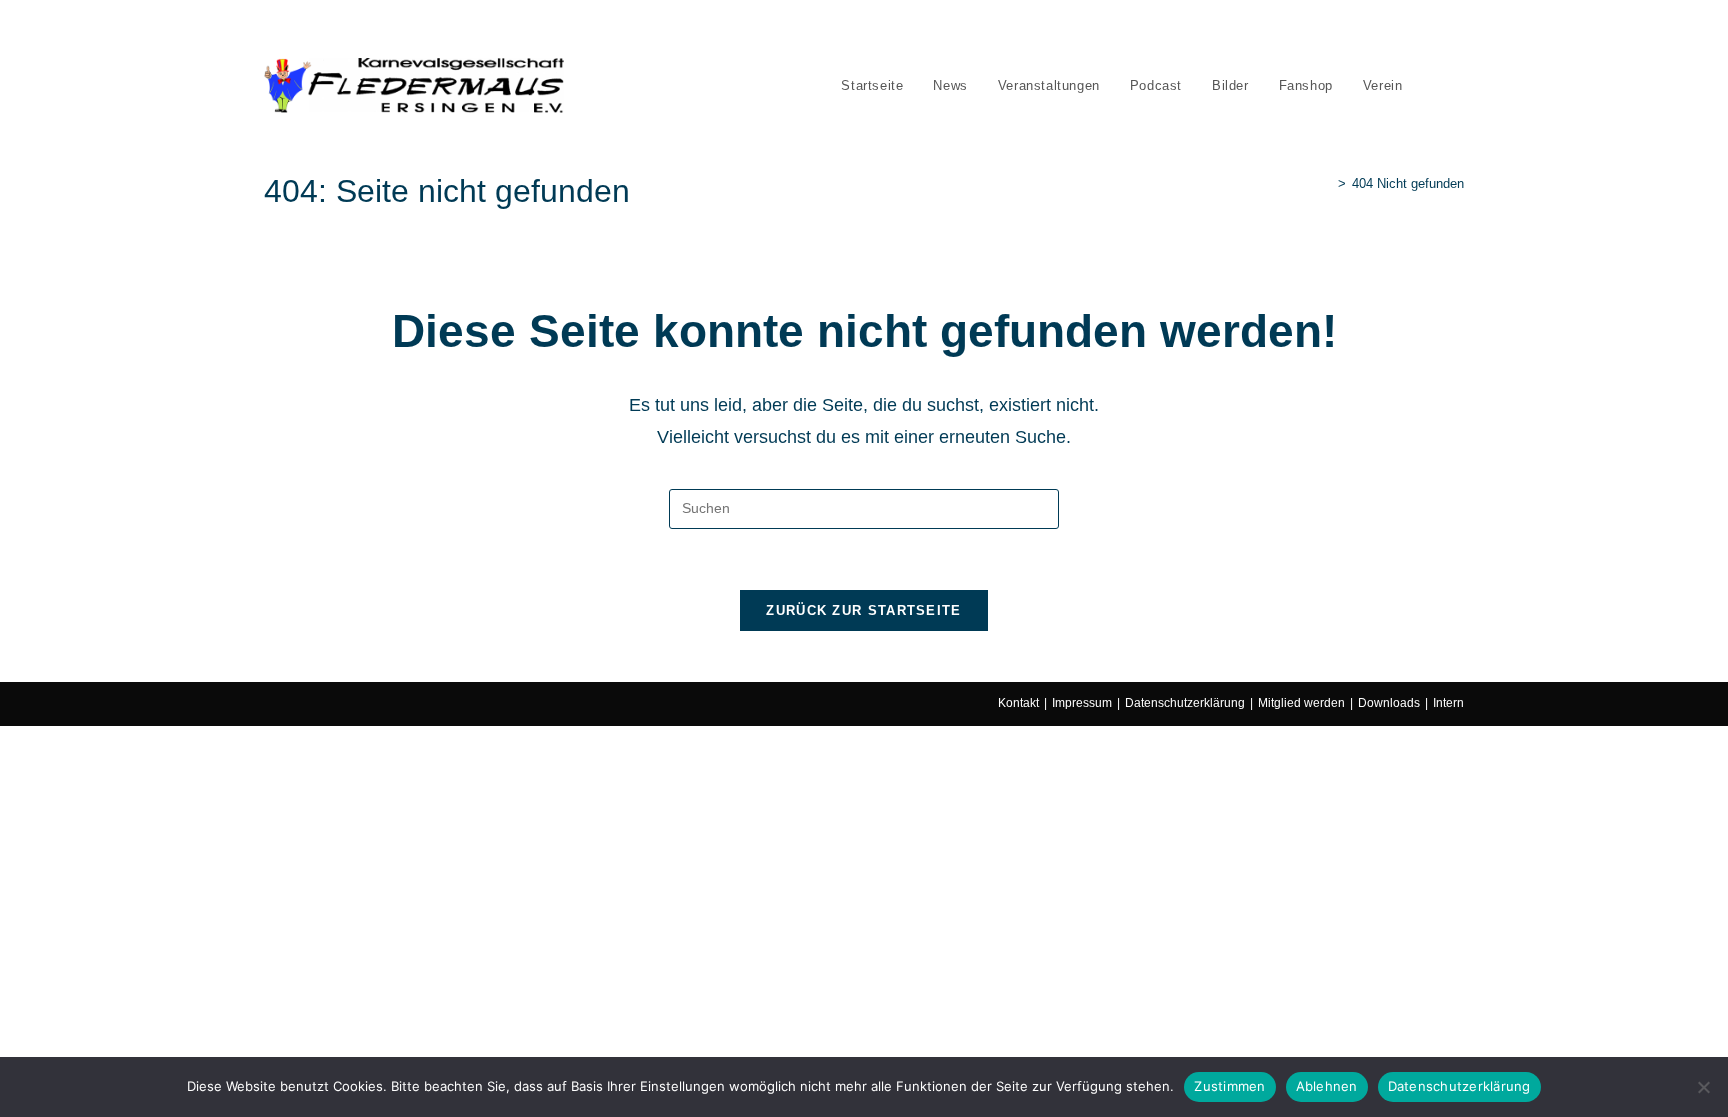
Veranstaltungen (420, 28)
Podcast (502, 28)
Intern (1448, 703)
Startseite (289, 28)
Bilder (555, 28)
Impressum (1082, 703)
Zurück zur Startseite (863, 610)
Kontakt (1018, 703)
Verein (666, 28)
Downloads (1389, 703)
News (345, 28)
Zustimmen (1229, 1086)
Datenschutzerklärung (1185, 703)
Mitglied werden (1301, 703)
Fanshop (610, 28)
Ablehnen (1327, 1086)
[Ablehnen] (1703, 1087)
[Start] (1327, 183)
